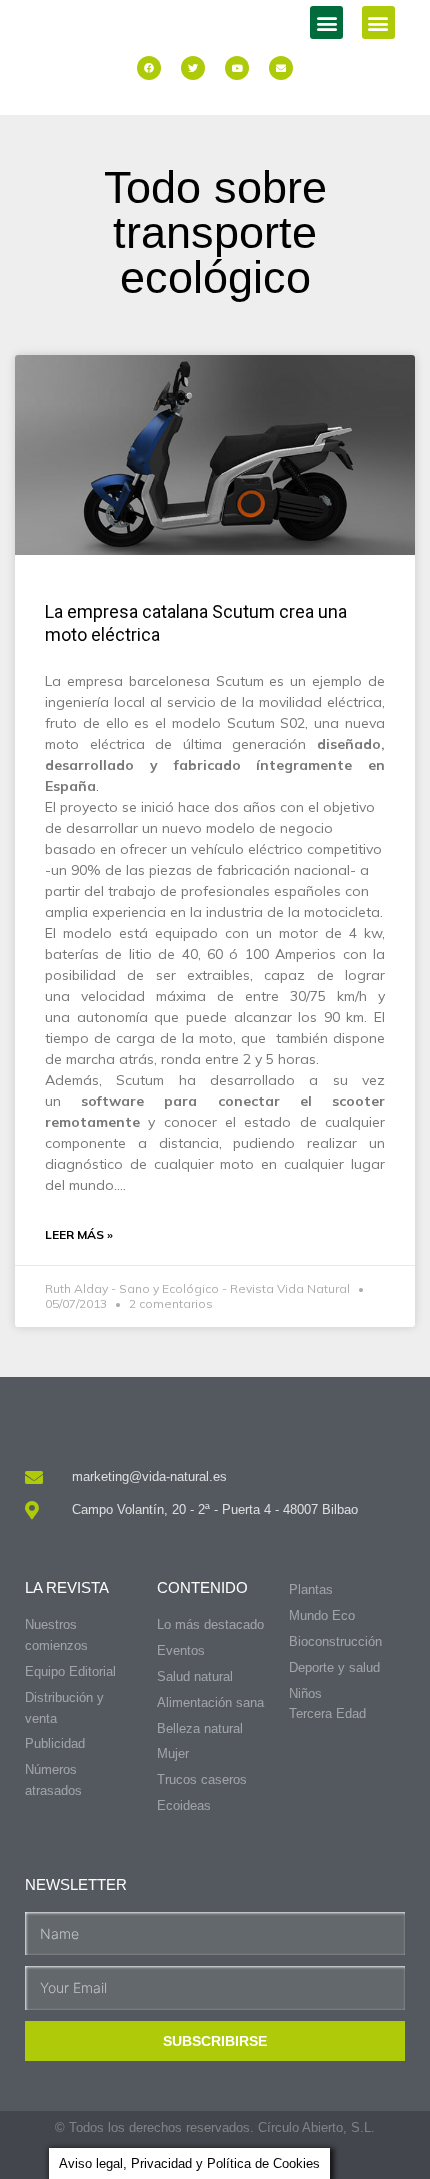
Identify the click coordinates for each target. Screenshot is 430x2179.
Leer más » (79, 1234)
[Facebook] (149, 68)
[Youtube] (237, 68)
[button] (326, 22)
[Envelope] (281, 68)
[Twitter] (193, 68)
